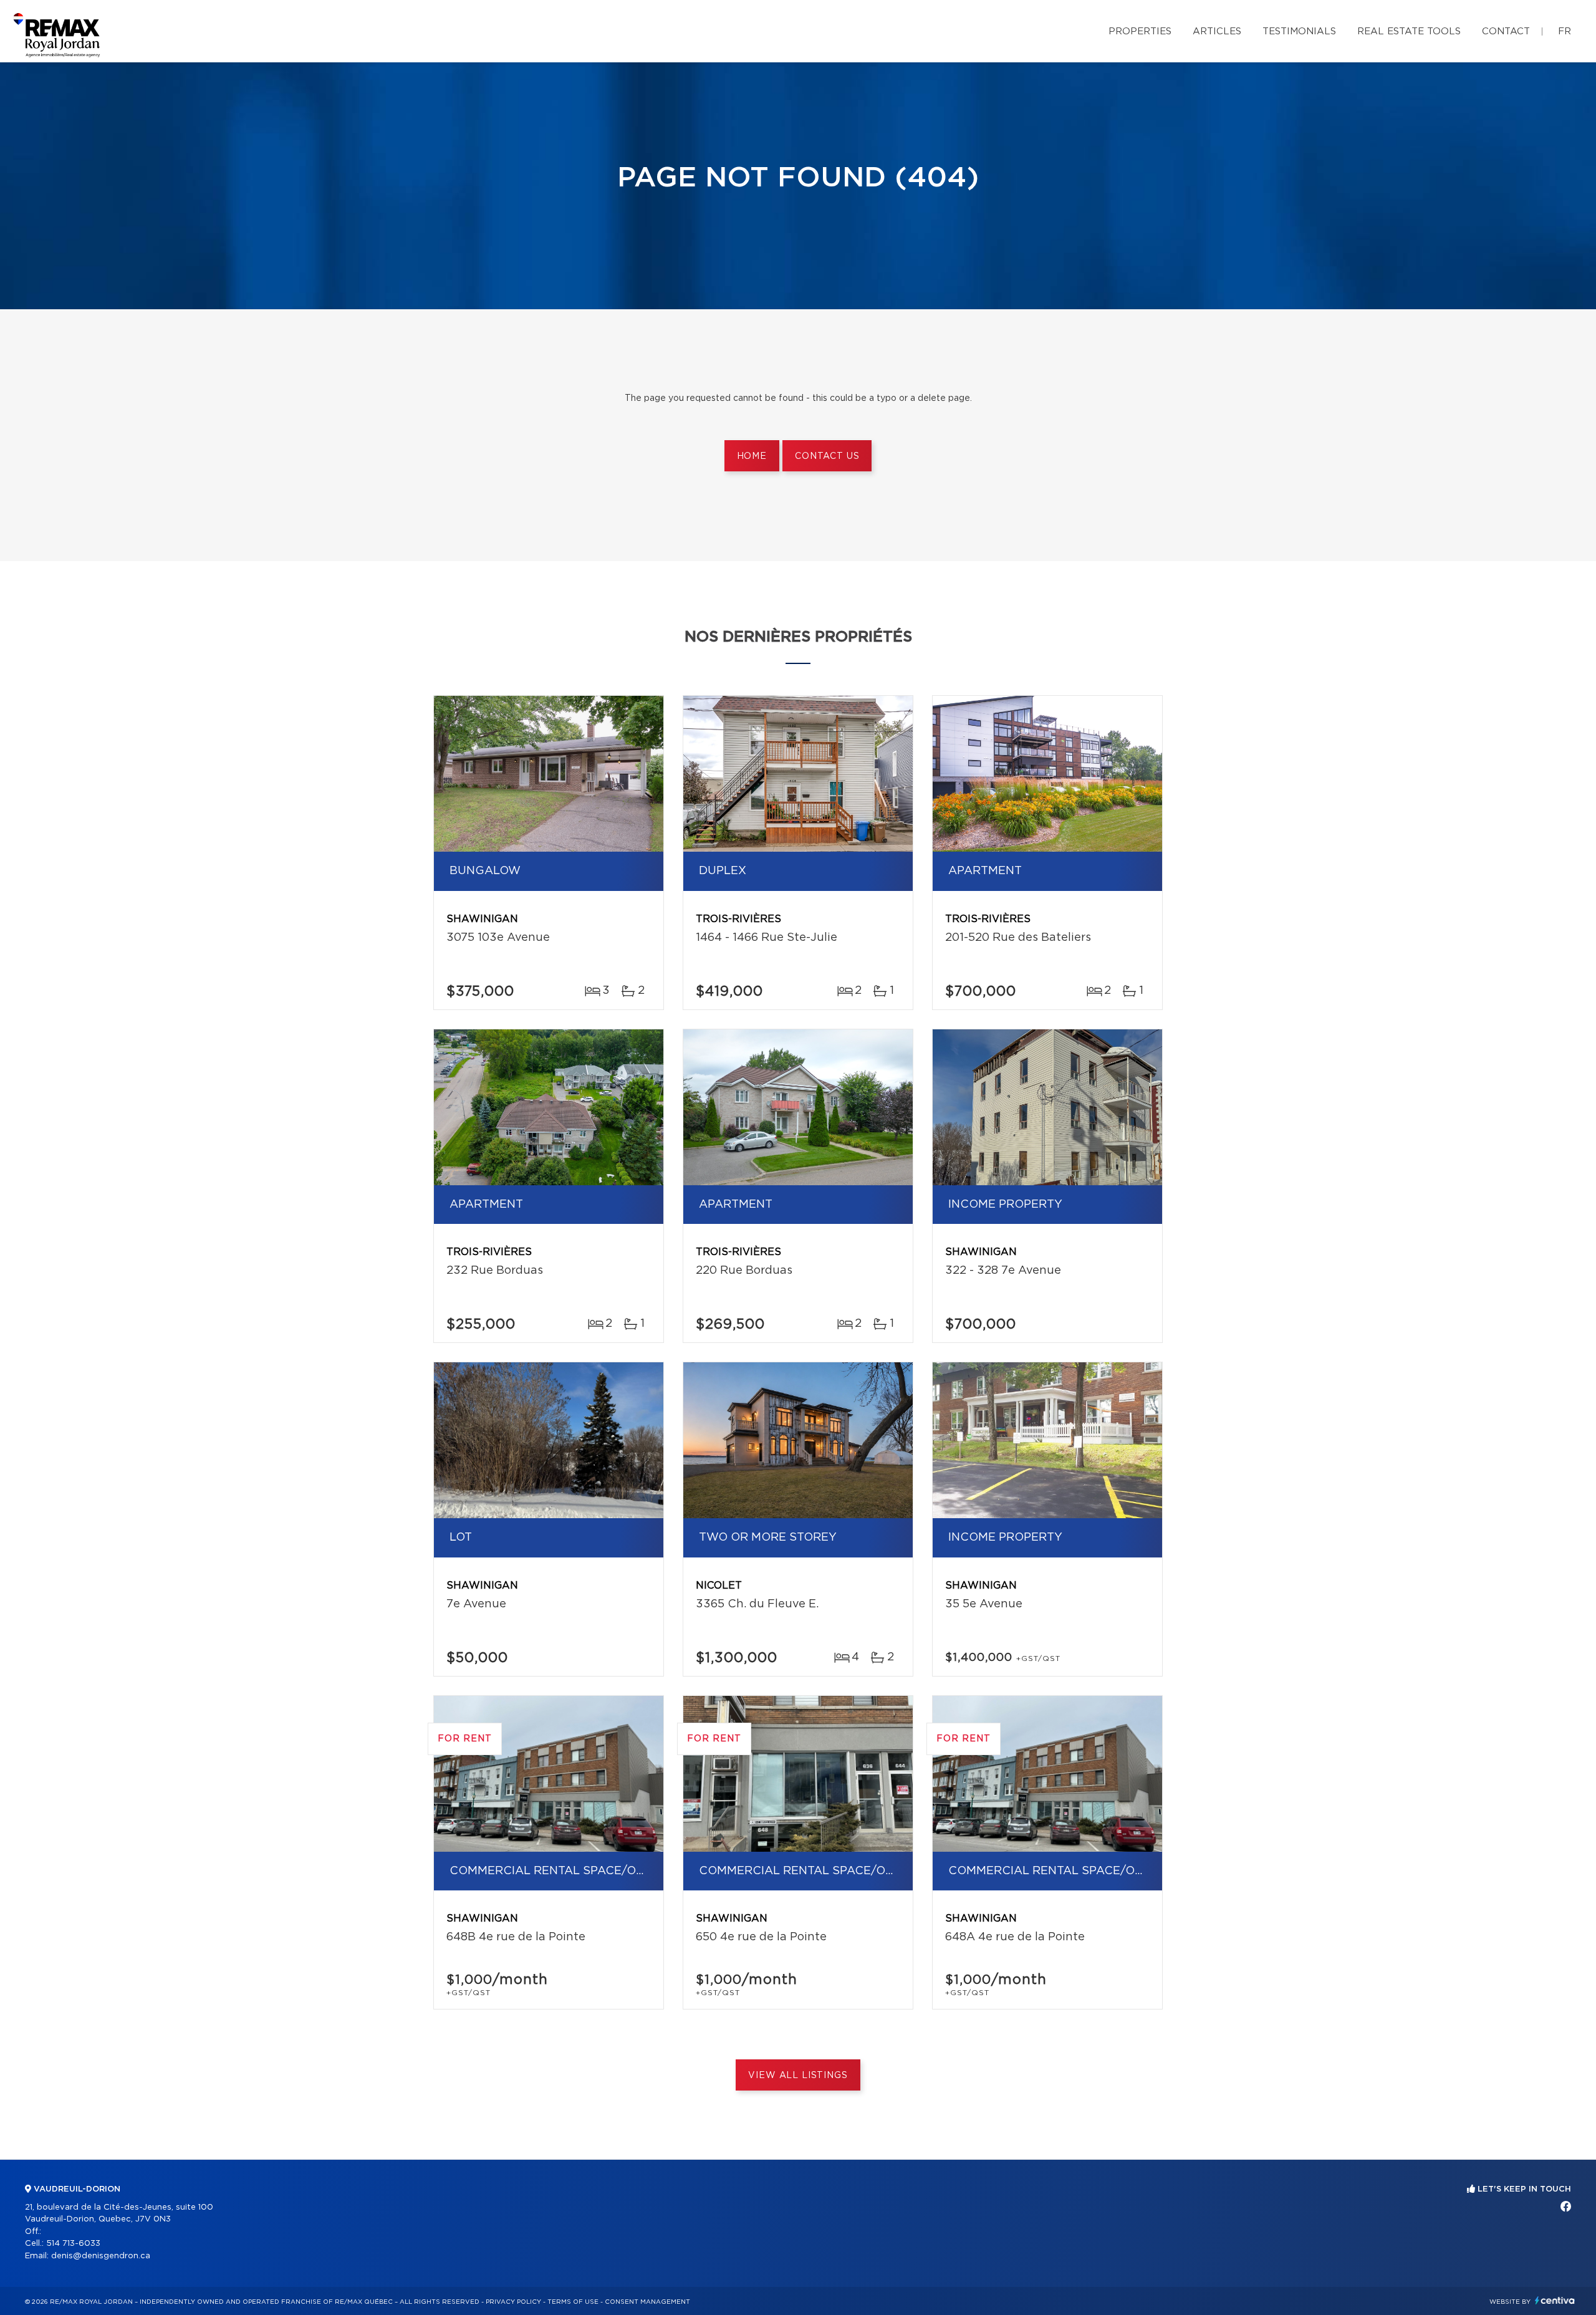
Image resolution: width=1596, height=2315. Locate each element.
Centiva (1555, 2300)
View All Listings (798, 2076)
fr (1565, 31)
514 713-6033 (73, 2244)
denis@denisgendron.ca (101, 2256)
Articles (1217, 31)
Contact (1506, 31)
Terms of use (573, 2302)
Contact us (827, 456)
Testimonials (1299, 31)
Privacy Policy (513, 2302)
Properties (1140, 31)
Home (752, 456)
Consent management (647, 2302)
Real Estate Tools (1409, 31)
